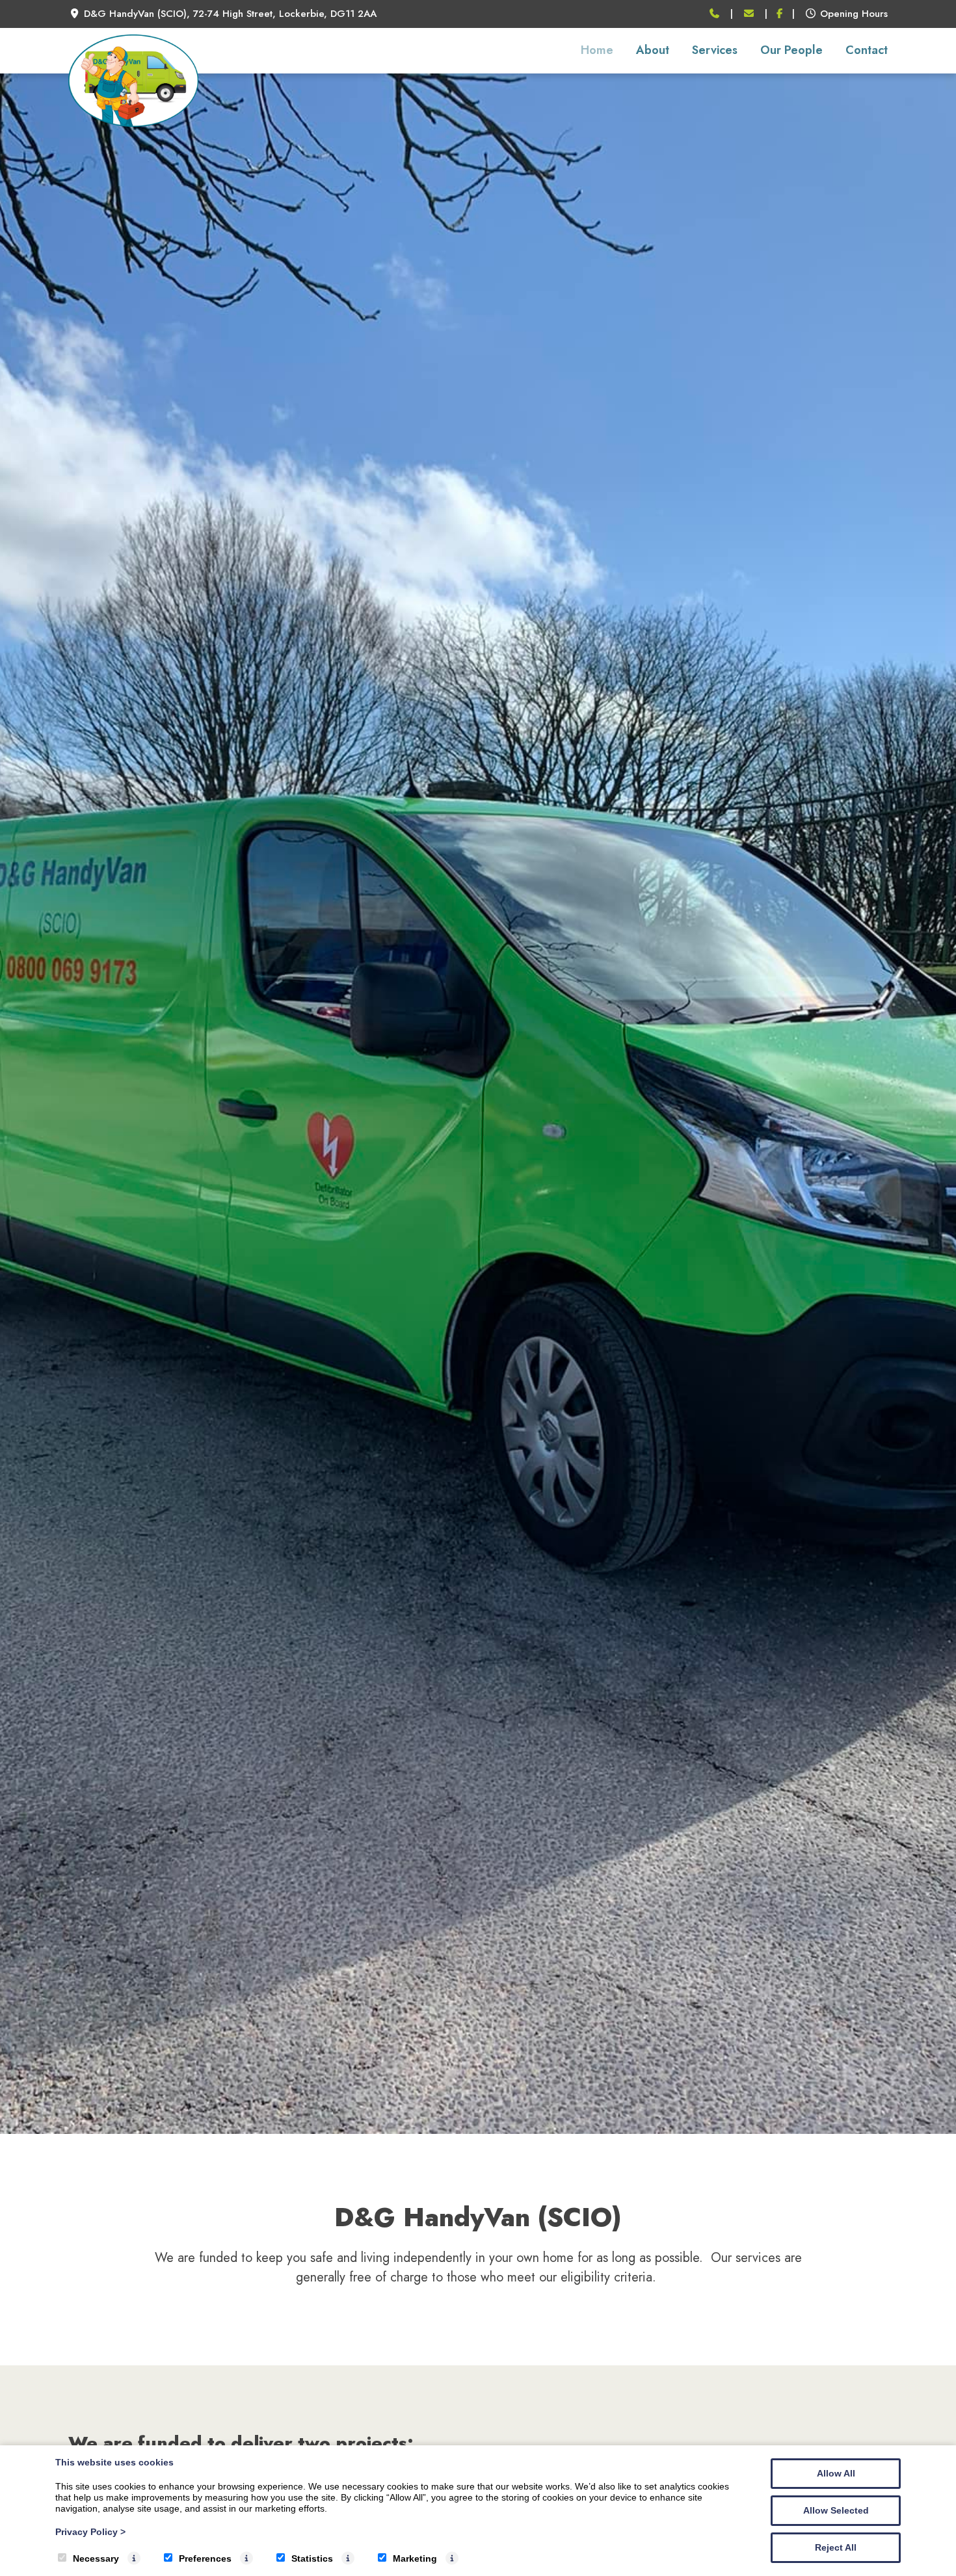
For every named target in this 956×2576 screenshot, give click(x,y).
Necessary (96, 2558)
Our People (791, 50)
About (653, 50)
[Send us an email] (749, 14)
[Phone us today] (714, 14)
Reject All (836, 2547)
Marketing (415, 2558)
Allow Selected (836, 2510)
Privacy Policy (90, 2532)
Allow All (836, 2473)
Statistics (312, 2558)
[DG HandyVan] (133, 123)
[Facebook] (780, 14)
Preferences (205, 2558)
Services (715, 50)
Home (597, 50)
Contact (867, 50)
